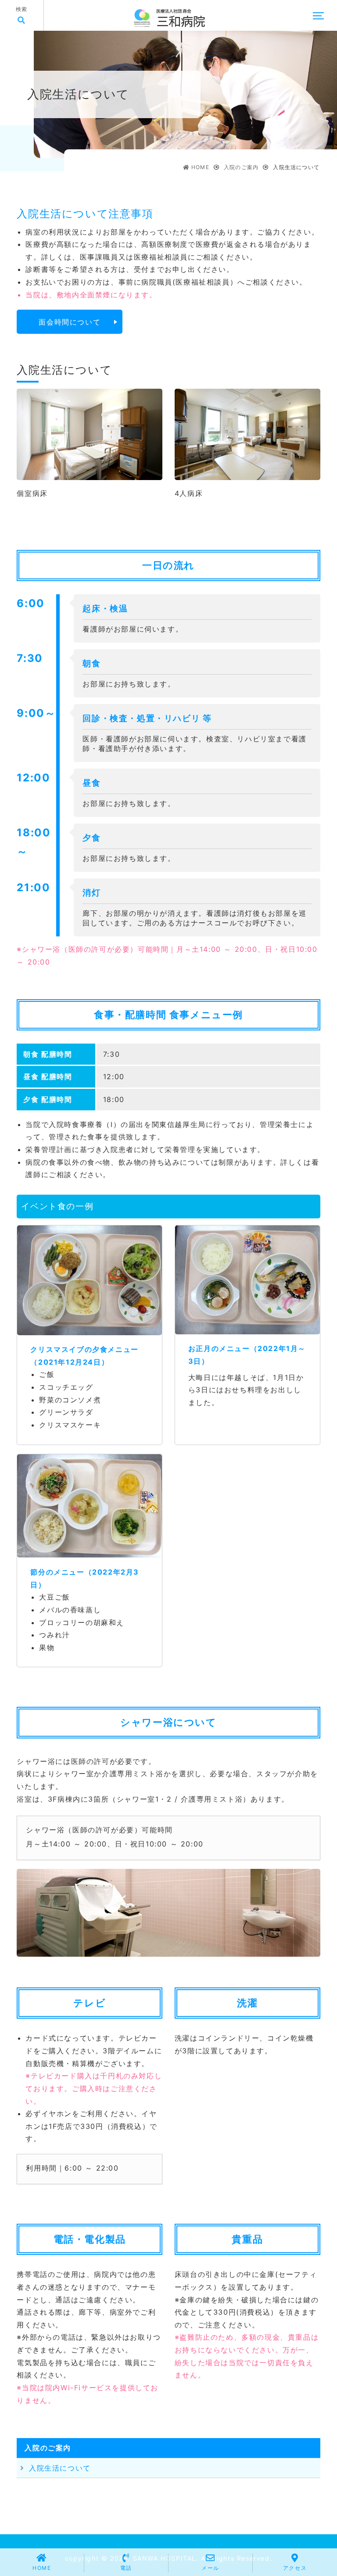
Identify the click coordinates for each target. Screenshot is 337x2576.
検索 (22, 9)
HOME (42, 2568)
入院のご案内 (48, 2448)
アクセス (295, 2568)
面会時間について (70, 322)
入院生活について (60, 2468)
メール (210, 2568)
